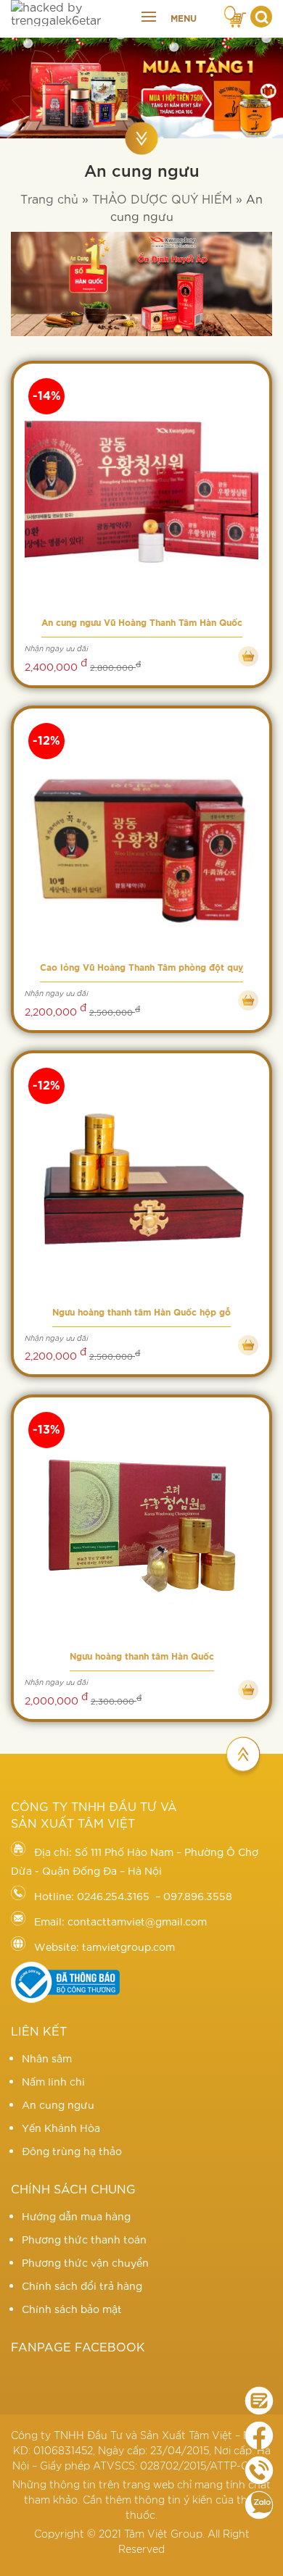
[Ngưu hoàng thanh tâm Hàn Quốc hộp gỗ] (141, 1182)
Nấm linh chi (53, 2081)
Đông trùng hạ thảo (72, 2151)
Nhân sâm (47, 2058)
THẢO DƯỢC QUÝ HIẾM (162, 198)
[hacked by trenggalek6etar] (71, 13)
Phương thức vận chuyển (85, 2262)
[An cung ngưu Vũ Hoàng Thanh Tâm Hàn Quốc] (141, 492)
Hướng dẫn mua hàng (76, 2216)
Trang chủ (49, 198)
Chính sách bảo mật (72, 2309)
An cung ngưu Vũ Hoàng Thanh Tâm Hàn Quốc (142, 623)
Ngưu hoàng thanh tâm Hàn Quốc (142, 1657)
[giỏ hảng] (236, 14)
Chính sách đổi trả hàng (82, 2286)
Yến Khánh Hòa (61, 2128)
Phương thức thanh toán (84, 2239)
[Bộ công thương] (65, 1999)
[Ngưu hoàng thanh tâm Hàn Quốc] (141, 1526)
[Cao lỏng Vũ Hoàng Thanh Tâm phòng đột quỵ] (141, 837)
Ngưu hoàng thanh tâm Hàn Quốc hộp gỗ (141, 1313)
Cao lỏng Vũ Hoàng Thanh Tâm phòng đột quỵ (141, 968)
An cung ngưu (58, 2104)
